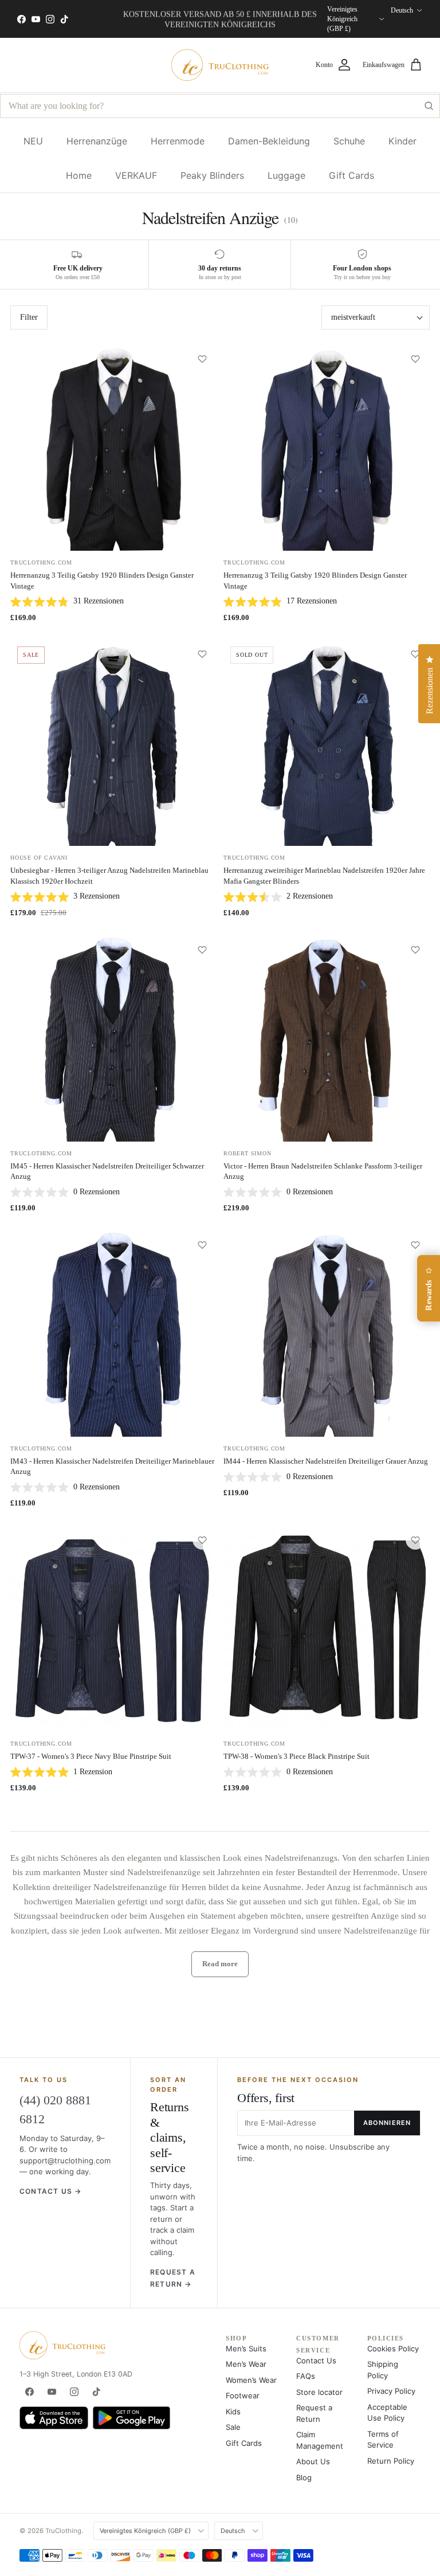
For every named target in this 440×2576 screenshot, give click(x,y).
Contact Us (316, 2361)
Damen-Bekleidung (269, 141)
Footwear (243, 2395)
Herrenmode (178, 141)
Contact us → (50, 2191)
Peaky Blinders (212, 175)
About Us (313, 2461)
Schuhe (349, 141)
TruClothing (63, 2531)
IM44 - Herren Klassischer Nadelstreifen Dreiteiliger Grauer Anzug (326, 1461)
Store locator (319, 2392)
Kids (233, 2412)
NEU (33, 141)
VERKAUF (136, 175)
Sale (233, 2427)
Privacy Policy (391, 2391)
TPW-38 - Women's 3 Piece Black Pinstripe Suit (296, 1756)
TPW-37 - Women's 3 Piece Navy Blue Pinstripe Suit (91, 1756)
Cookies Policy (393, 2348)
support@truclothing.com (65, 2161)
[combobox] (220, 106)
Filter (29, 317)
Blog (304, 2477)
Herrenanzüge (97, 141)
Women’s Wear (251, 2380)
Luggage (286, 175)
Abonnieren (387, 2123)
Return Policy (391, 2461)
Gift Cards (351, 175)
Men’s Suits (246, 2348)
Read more (220, 1964)
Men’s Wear (246, 2364)
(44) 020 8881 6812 (55, 2110)
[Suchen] (429, 106)
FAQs (306, 2376)
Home (79, 175)
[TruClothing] (220, 65)
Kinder (402, 141)
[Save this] (202, 359)
